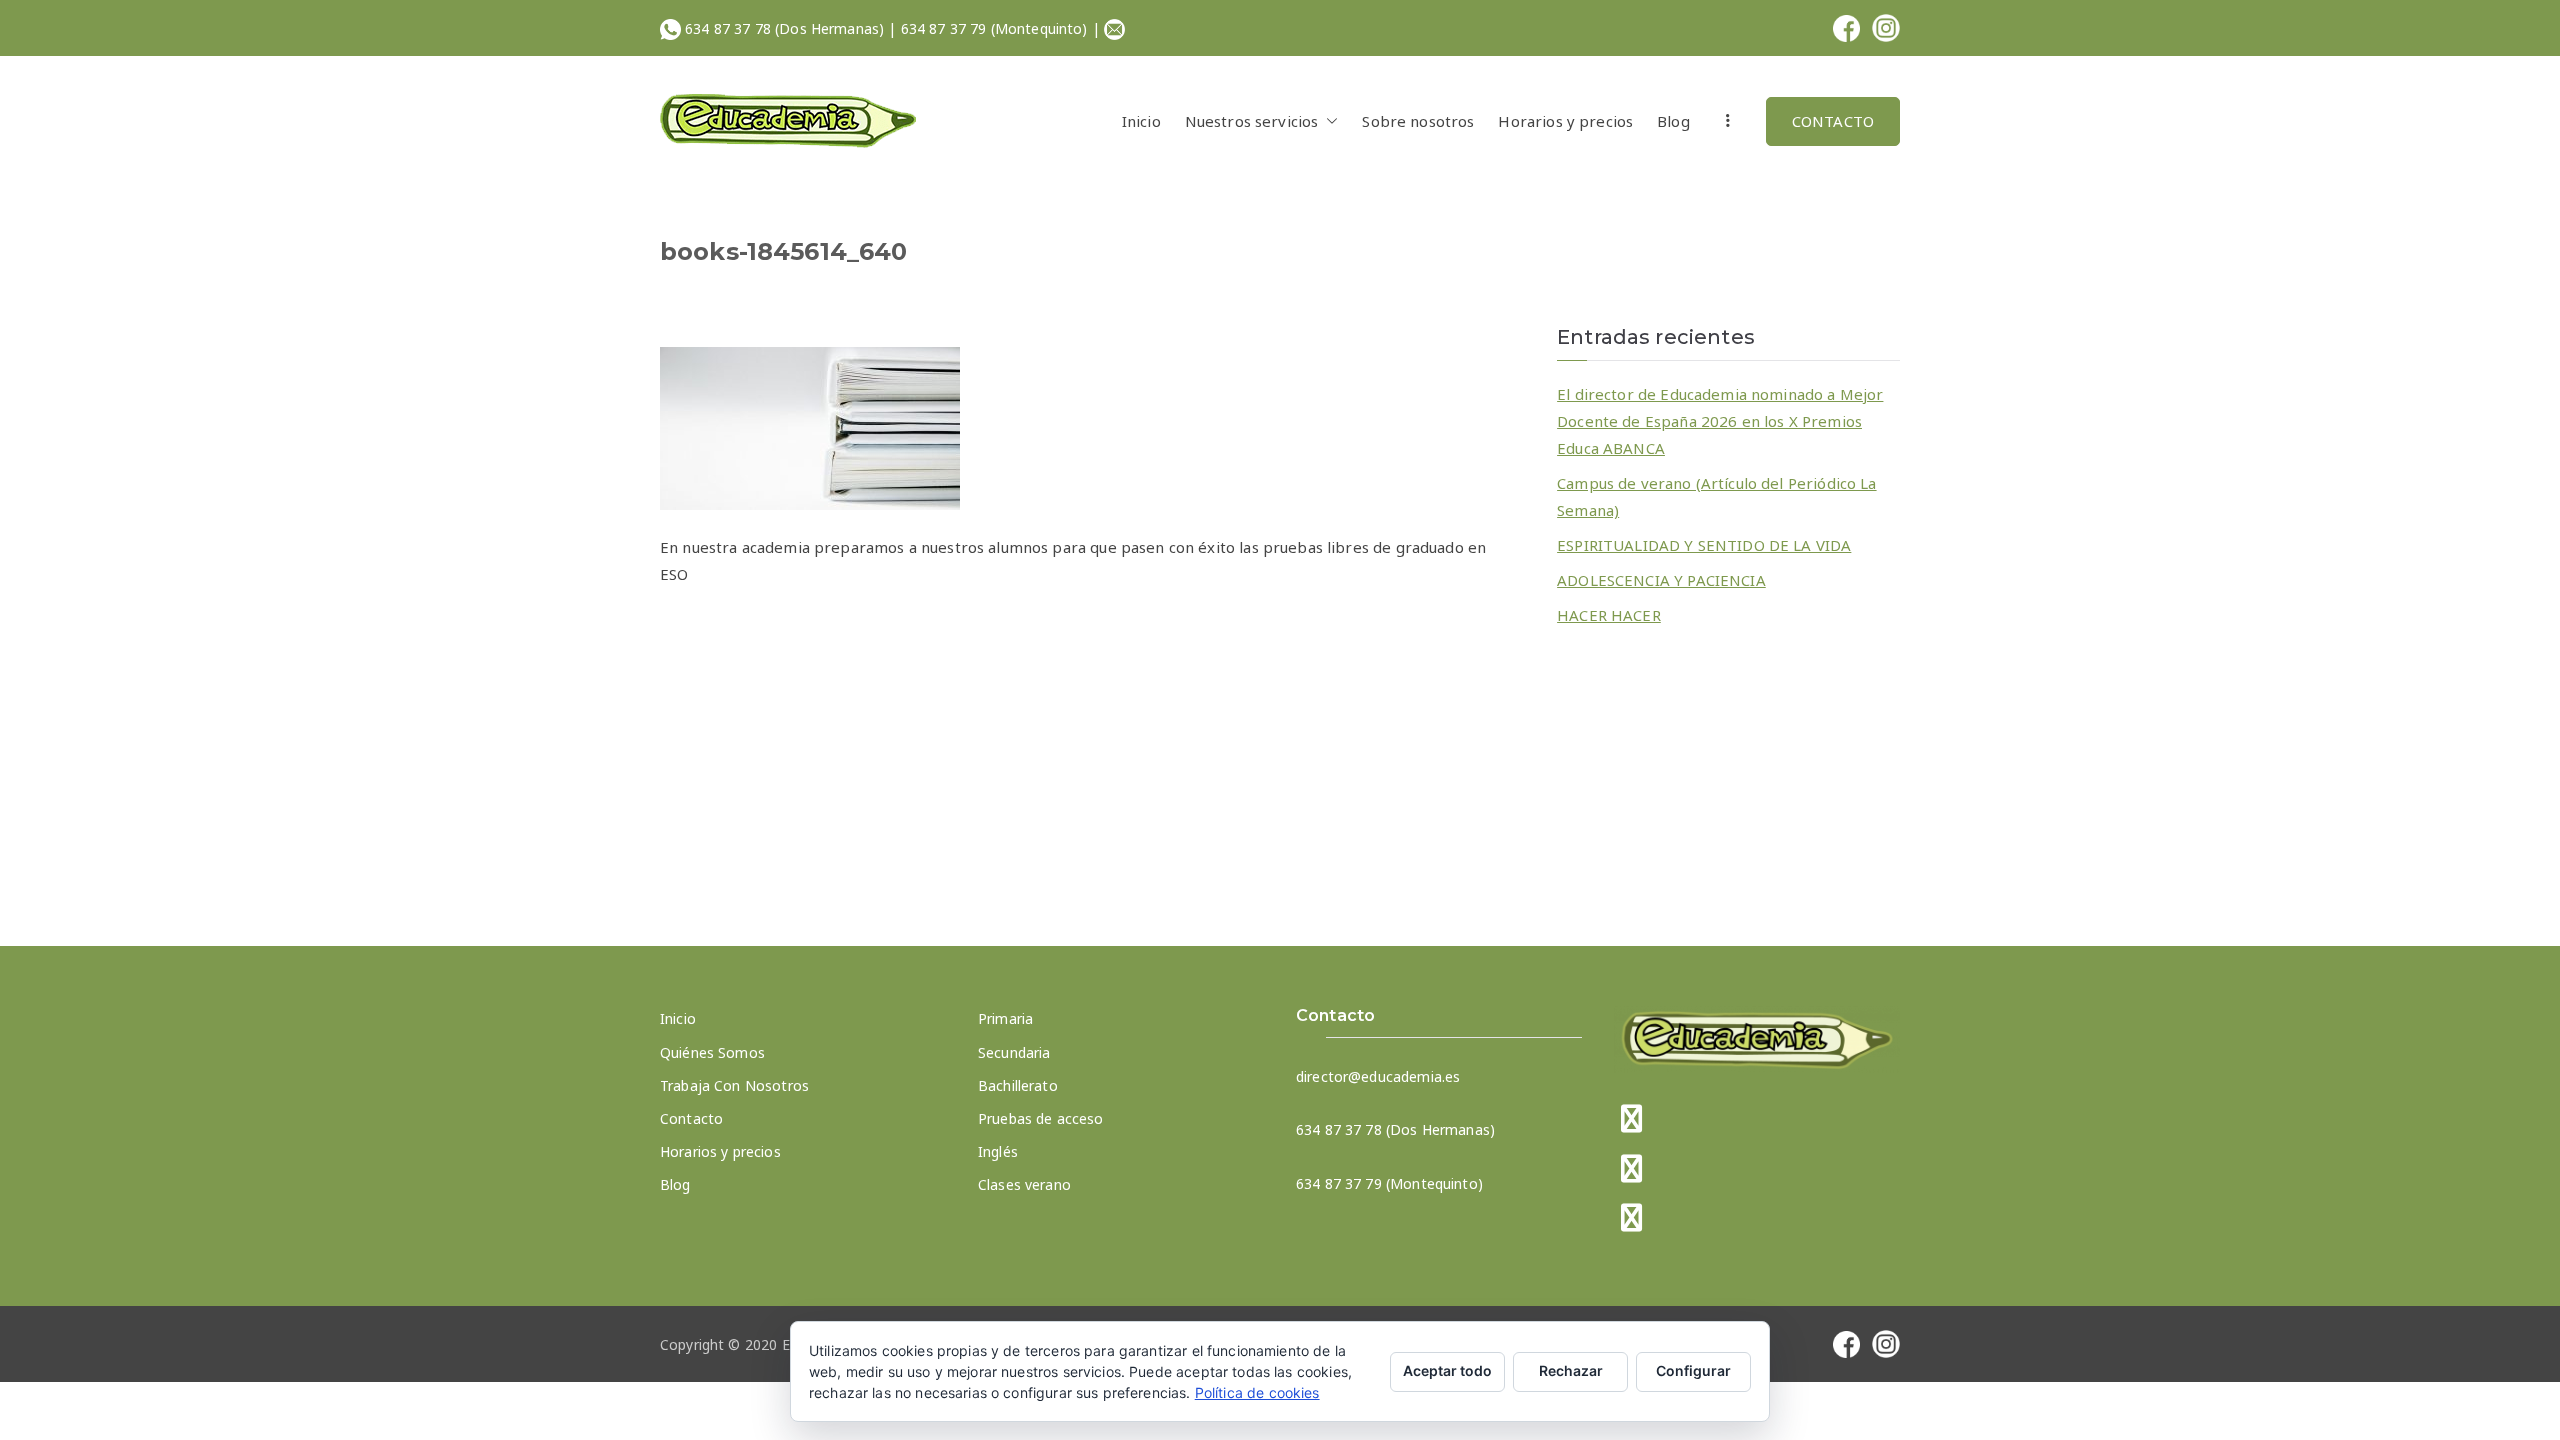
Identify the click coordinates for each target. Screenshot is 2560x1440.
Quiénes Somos (712, 1052)
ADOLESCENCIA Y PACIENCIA (1661, 580)
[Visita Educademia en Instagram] (1631, 1170)
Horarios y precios (1565, 121)
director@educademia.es (1378, 1076)
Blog (1673, 121)
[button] (1328, 121)
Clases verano (1024, 1184)
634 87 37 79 (944, 28)
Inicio (1141, 121)
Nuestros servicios (1252, 121)
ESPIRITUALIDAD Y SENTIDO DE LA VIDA (1704, 545)
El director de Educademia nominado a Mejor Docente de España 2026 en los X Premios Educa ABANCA (1720, 421)
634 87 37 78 (728, 28)
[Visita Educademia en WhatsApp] (1631, 1219)
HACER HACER (1609, 615)
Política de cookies (1257, 1392)
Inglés (998, 1151)
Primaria (1005, 1018)
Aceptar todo (1447, 1370)
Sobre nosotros (1418, 121)
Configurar (1693, 1370)
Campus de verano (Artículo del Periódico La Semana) (1716, 496)
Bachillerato (1018, 1085)
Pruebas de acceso (1041, 1118)
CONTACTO (1833, 121)
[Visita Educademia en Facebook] (1631, 1120)
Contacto (691, 1118)
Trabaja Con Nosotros (734, 1085)
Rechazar (1571, 1370)
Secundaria (1014, 1052)
